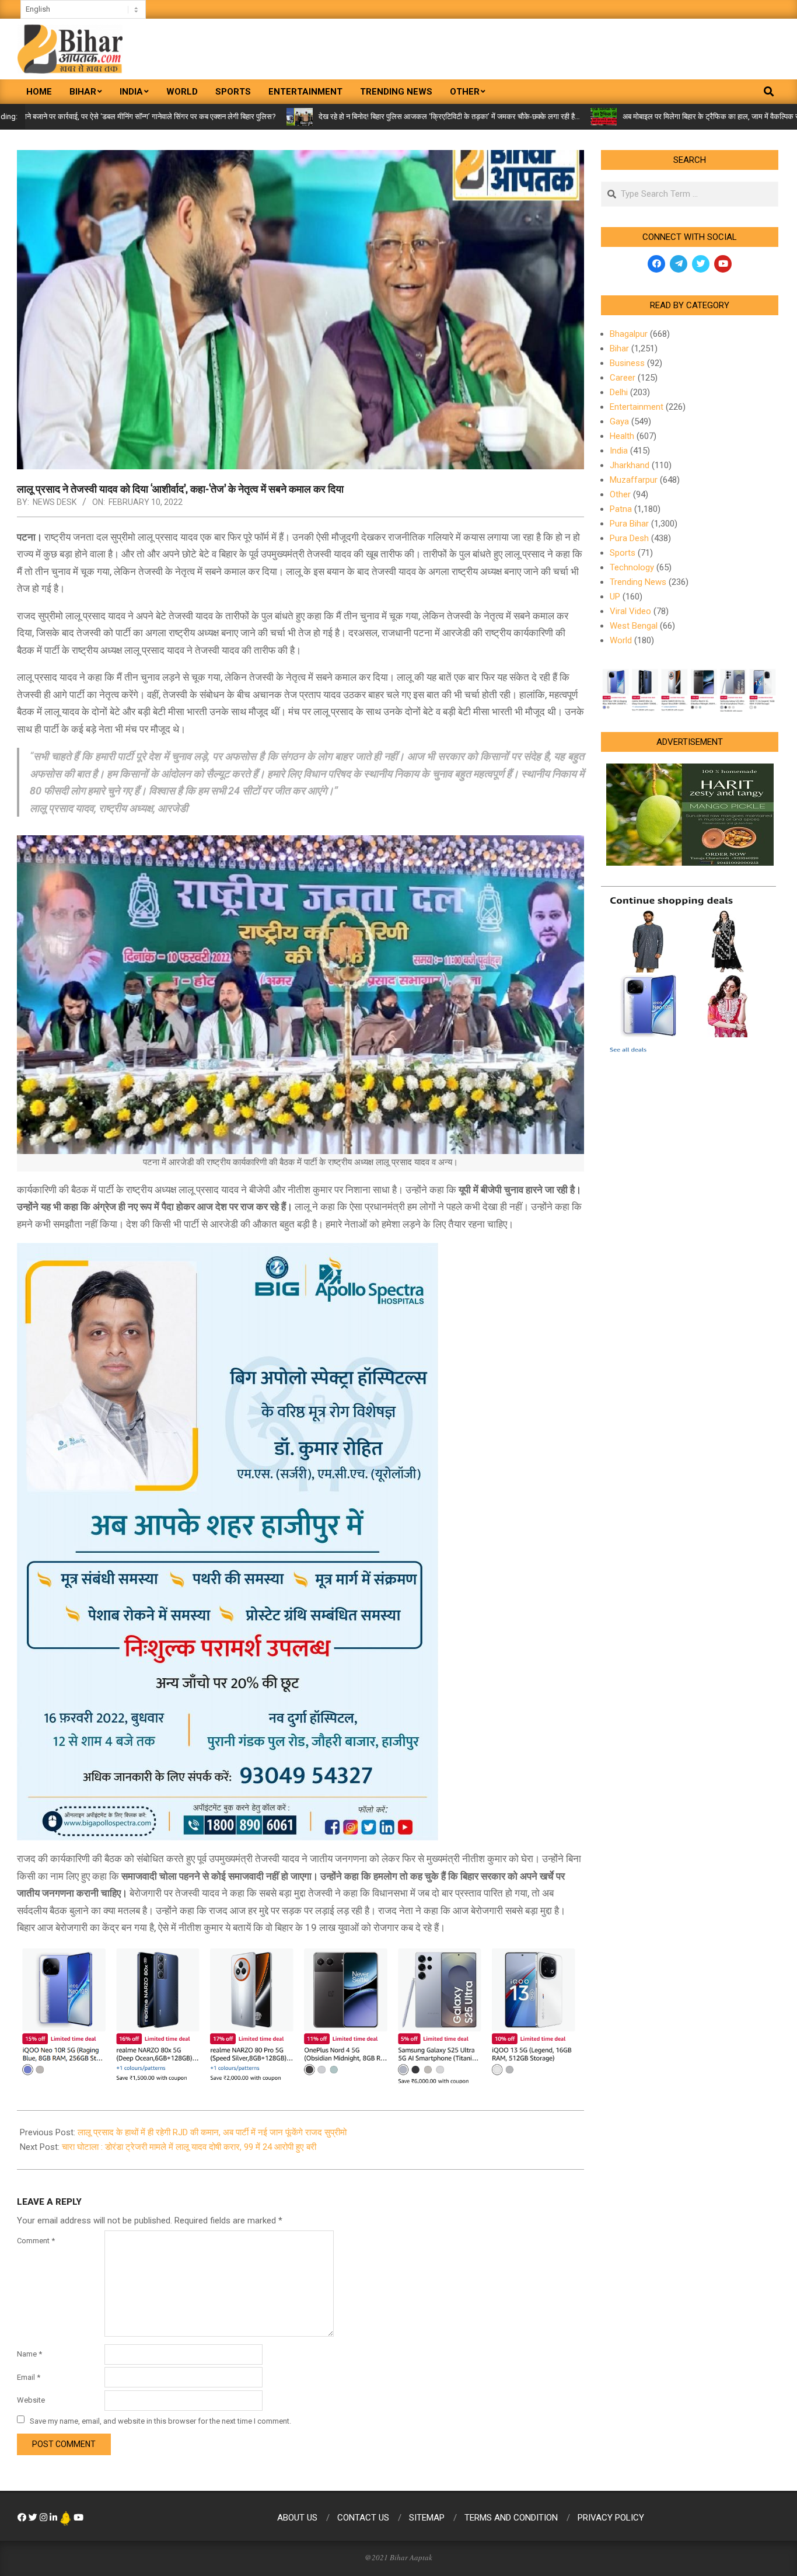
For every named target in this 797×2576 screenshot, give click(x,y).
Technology (632, 567)
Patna (621, 509)
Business (627, 363)
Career (623, 378)
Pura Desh (629, 538)
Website (31, 2400)
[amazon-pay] (300, 2014)
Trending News (638, 582)
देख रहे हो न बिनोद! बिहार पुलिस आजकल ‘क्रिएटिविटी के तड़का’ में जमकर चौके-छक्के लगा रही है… (349, 116)
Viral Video (630, 611)
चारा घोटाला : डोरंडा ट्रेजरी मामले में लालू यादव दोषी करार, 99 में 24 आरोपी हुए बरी (189, 2147)
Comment (36, 2241)
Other (620, 494)
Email (29, 2377)
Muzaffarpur (634, 480)
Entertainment (637, 407)
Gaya (619, 421)
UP (615, 597)
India (619, 451)
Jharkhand (630, 465)
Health (622, 436)
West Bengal (634, 626)
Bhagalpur (629, 334)
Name (29, 2354)
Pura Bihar (629, 524)
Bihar (619, 348)
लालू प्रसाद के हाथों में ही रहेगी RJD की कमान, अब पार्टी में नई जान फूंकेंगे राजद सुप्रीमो (212, 2132)
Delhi (619, 392)
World (621, 640)
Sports (623, 553)
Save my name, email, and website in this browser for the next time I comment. (160, 2420)
